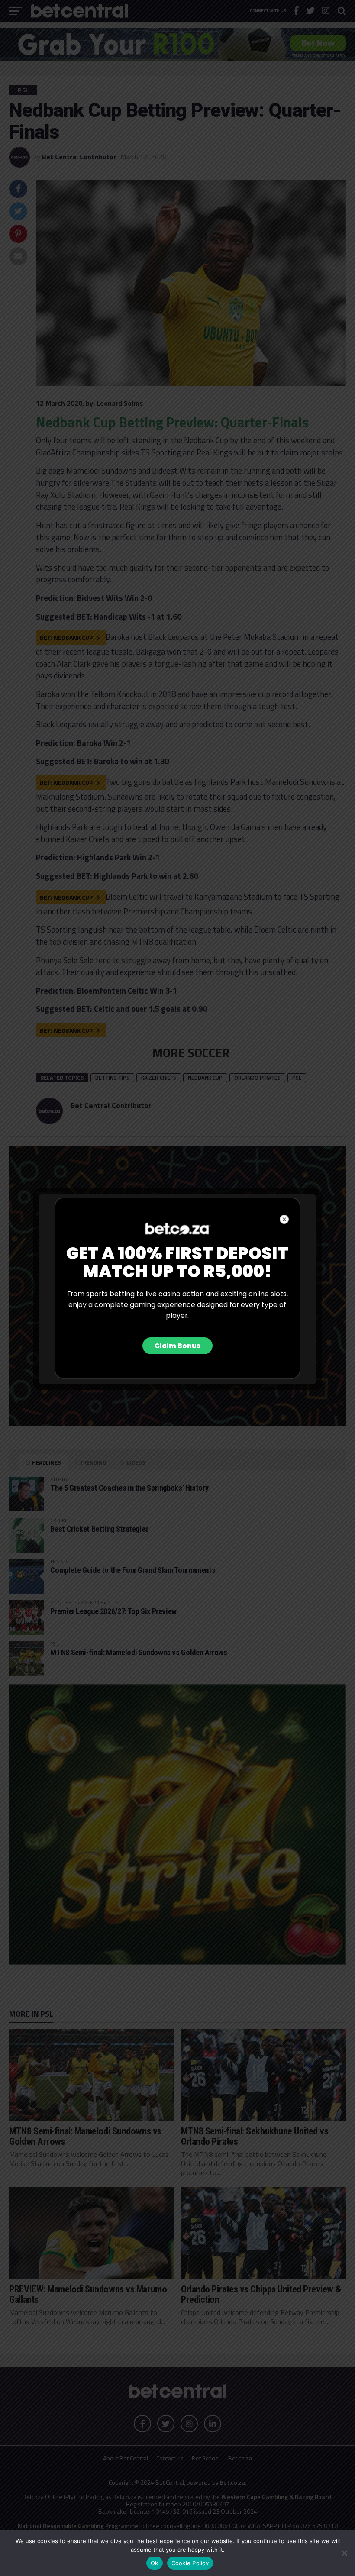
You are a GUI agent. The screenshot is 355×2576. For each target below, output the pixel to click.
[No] (344, 2553)
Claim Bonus (177, 1346)
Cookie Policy (190, 2563)
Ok (155, 2563)
